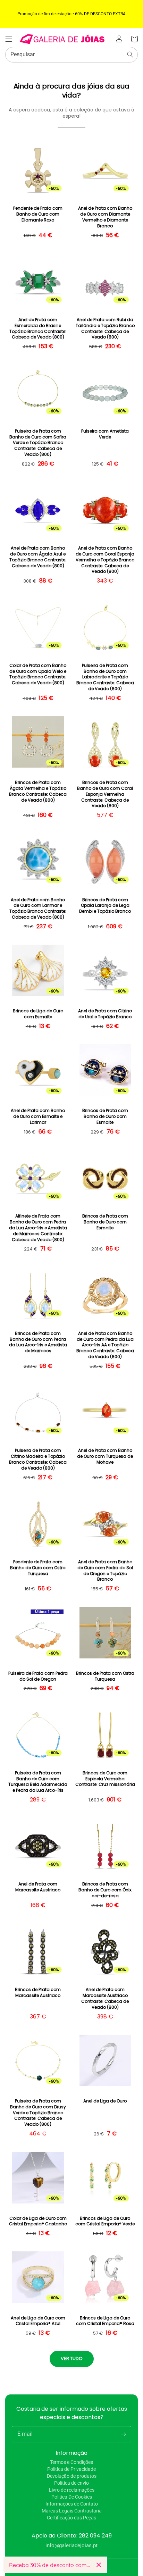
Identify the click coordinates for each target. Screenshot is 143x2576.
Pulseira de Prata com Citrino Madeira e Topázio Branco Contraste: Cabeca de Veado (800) (38, 1459)
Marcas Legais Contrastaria (72, 2511)
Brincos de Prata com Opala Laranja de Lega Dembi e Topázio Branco (105, 906)
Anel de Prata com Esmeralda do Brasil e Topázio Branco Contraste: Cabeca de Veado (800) (38, 328)
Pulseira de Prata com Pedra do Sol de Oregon (38, 1676)
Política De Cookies (72, 2497)
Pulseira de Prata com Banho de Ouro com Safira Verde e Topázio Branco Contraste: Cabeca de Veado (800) (38, 443)
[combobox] (71, 55)
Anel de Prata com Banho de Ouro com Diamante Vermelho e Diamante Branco (105, 217)
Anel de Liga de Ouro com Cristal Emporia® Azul (38, 2321)
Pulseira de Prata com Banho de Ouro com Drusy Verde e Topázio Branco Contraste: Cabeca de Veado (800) (38, 2113)
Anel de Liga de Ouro (105, 2101)
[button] (9, 39)
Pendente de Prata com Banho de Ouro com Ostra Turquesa (38, 1568)
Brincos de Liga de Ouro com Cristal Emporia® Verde (105, 2221)
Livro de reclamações (72, 2490)
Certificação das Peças (71, 2518)
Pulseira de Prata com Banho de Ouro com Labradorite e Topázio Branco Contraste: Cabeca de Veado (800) (105, 677)
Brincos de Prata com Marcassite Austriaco (38, 1993)
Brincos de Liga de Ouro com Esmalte (38, 1014)
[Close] (99, 2565)
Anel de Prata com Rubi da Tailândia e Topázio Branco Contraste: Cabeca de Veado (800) (105, 328)
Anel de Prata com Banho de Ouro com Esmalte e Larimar (38, 1116)
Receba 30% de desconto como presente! (50, 2565)
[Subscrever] (123, 2434)
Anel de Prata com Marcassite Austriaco (38, 1887)
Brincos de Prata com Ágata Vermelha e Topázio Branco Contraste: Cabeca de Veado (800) (38, 791)
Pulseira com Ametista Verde (105, 434)
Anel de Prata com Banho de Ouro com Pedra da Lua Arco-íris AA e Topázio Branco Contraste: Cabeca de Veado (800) (105, 1345)
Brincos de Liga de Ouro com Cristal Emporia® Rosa (105, 2321)
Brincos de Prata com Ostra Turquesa (105, 1676)
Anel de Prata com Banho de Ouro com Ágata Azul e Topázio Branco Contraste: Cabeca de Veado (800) (38, 557)
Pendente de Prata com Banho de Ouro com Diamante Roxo (38, 214)
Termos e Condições (71, 2462)
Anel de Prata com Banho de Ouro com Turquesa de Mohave (105, 1456)
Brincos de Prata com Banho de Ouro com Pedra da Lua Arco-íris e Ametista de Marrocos (38, 1342)
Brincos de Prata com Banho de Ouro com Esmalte (105, 1116)
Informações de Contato (72, 2504)
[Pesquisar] (130, 55)
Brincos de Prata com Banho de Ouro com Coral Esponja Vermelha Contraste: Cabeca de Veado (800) (105, 794)
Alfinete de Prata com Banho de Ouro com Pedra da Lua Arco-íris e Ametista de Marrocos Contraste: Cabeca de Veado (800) (38, 1228)
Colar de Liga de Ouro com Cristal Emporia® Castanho (38, 2221)
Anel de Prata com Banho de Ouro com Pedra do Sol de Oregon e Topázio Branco (105, 1571)
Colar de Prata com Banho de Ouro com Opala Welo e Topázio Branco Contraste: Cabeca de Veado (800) (38, 674)
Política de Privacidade (71, 2469)
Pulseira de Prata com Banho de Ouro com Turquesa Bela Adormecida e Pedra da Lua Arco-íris (38, 1782)
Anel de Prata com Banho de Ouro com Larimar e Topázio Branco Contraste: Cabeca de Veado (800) (38, 909)
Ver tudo (72, 2358)
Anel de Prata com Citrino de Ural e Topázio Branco (105, 1014)
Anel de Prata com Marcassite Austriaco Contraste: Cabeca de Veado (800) (105, 1998)
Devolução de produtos (72, 2476)
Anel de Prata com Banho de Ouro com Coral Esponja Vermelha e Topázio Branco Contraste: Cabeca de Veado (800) (105, 560)
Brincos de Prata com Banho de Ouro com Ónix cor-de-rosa (105, 1890)
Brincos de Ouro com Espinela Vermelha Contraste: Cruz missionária (105, 1779)
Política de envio (71, 2483)
